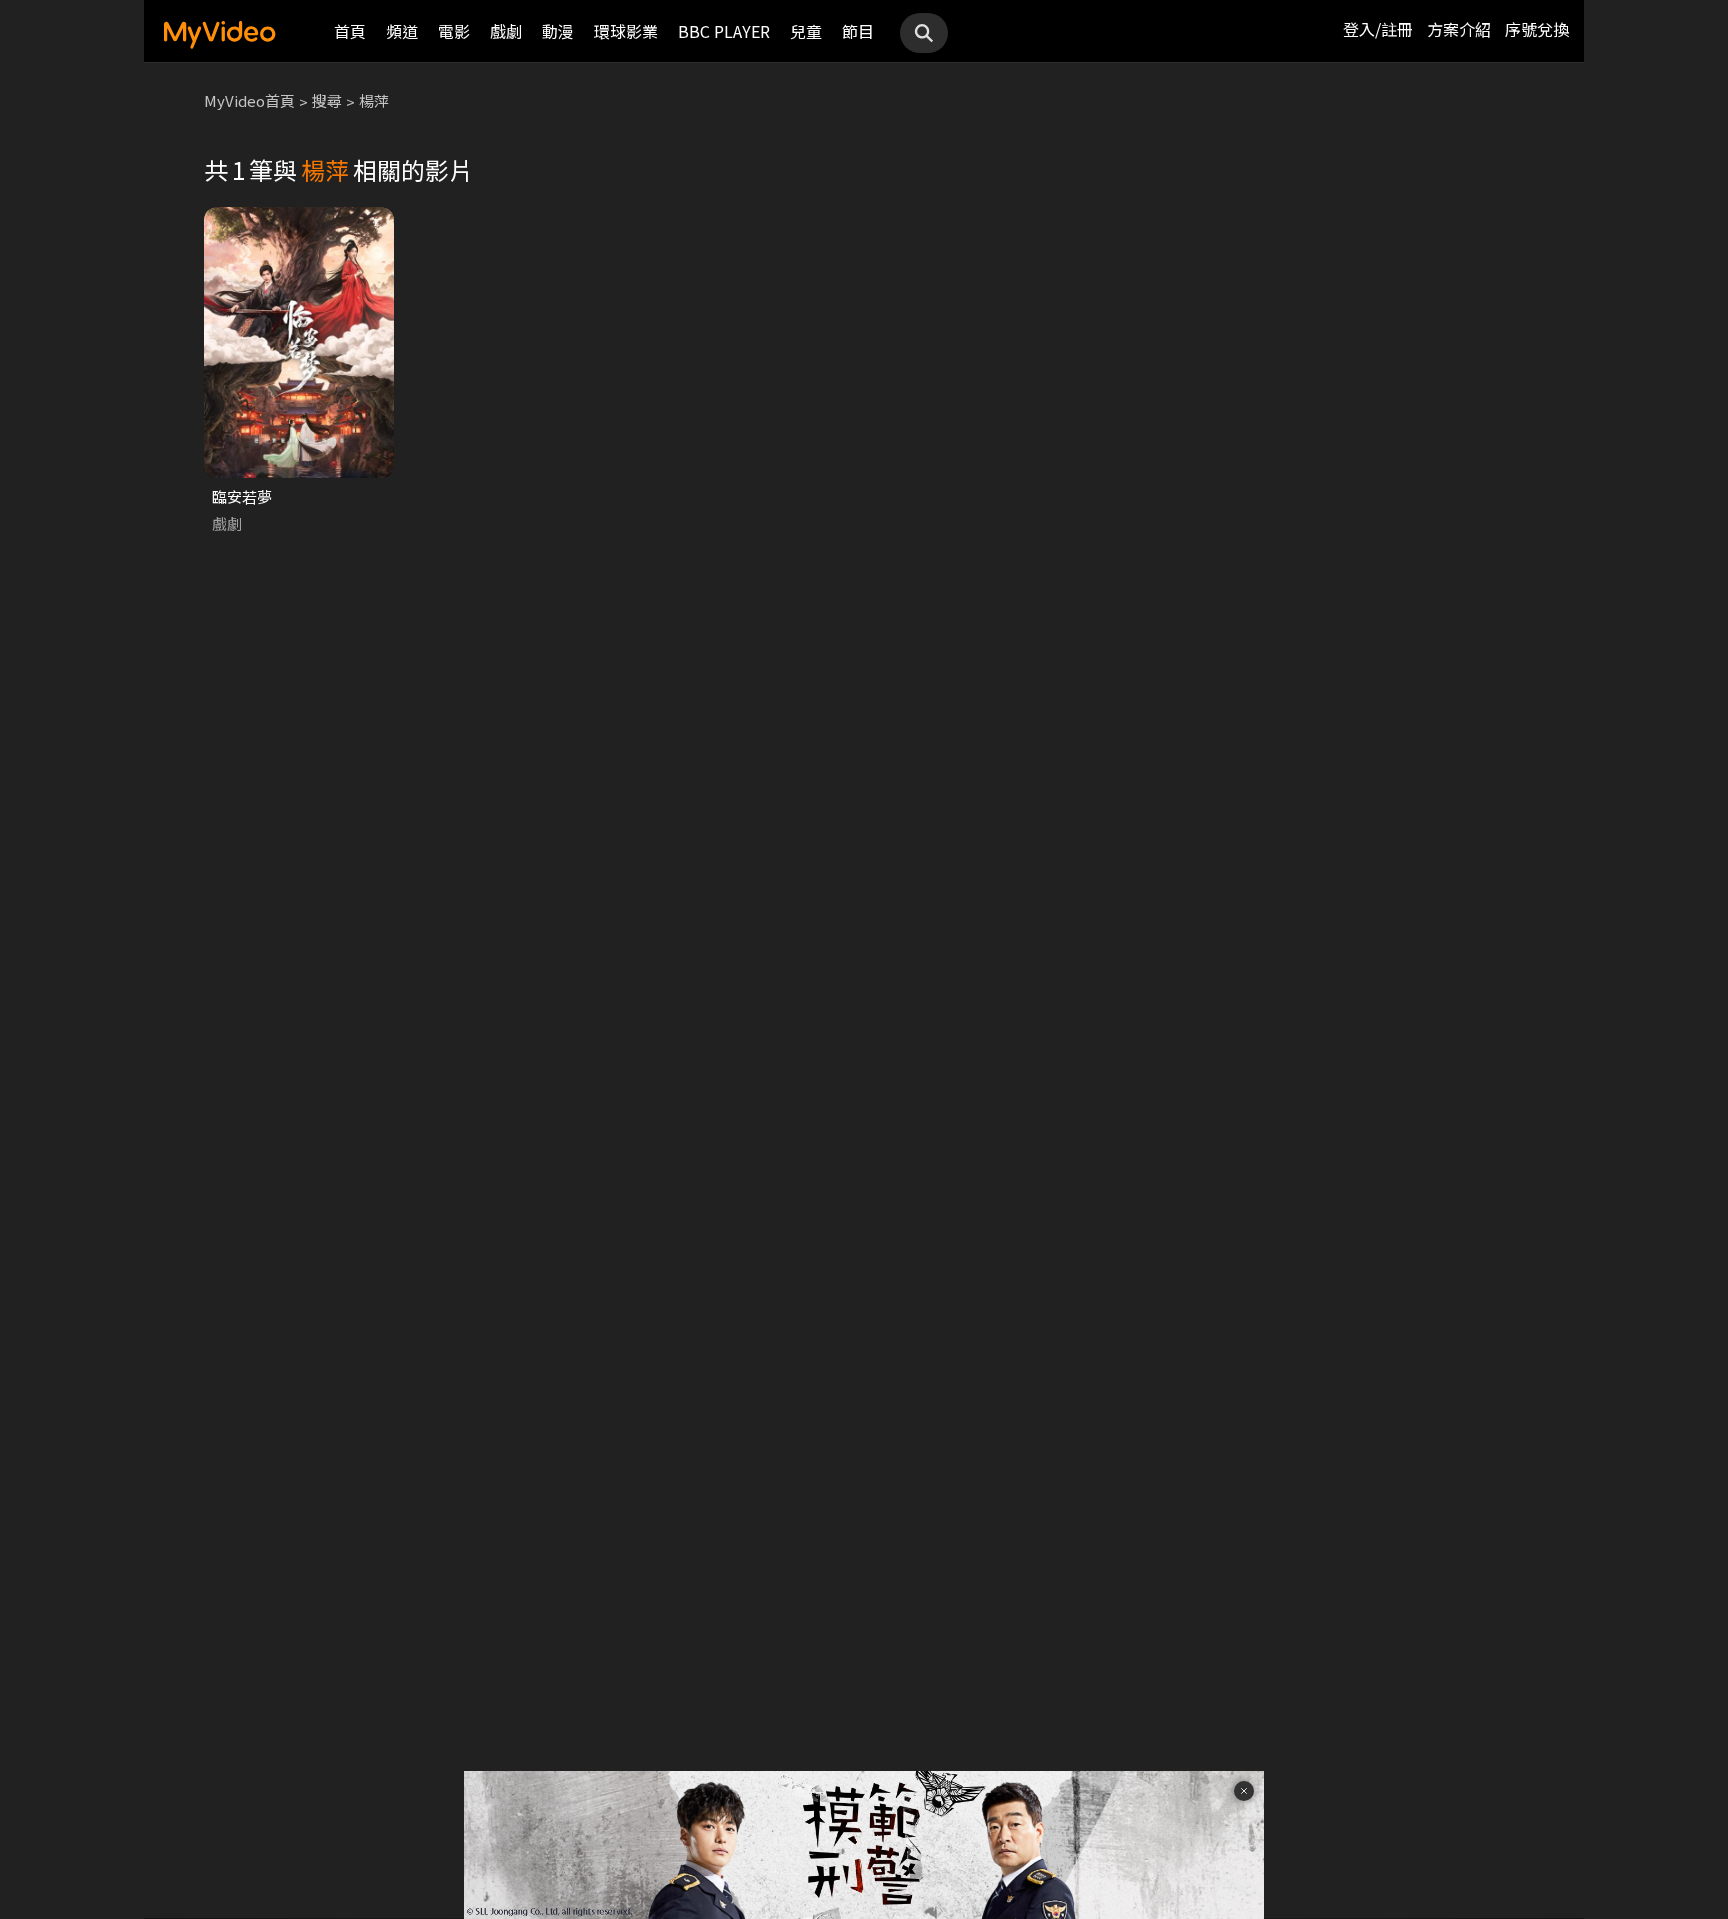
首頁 (350, 31)
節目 (858, 31)
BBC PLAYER (724, 31)
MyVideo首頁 (249, 100)
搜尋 (327, 100)
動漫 (558, 31)
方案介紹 (1459, 29)
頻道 (402, 31)
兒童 (806, 31)
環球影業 (626, 31)
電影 (454, 31)
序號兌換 (1537, 29)
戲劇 (506, 31)
